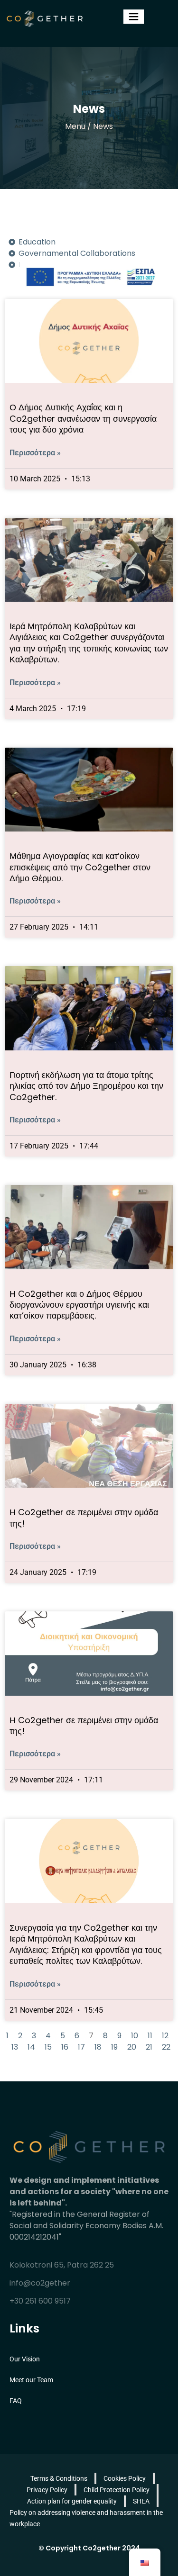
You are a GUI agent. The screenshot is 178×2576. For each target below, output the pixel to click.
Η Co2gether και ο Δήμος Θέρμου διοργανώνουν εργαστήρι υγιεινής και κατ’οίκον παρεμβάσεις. (79, 1305)
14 (31, 2047)
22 (166, 2047)
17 (81, 2047)
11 (150, 2036)
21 (149, 2047)
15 (48, 2047)
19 (114, 2047)
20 (132, 2047)
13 (15, 2047)
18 (98, 2047)
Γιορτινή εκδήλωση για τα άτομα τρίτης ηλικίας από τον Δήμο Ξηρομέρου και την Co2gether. (86, 1086)
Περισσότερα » (35, 453)
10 (135, 2036)
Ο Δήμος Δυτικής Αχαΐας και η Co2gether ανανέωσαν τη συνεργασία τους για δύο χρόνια (83, 418)
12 (165, 2036)
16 (65, 2047)
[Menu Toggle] (134, 17)
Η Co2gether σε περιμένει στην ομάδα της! (84, 1518)
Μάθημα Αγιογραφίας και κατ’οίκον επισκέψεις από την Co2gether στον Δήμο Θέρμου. (80, 867)
